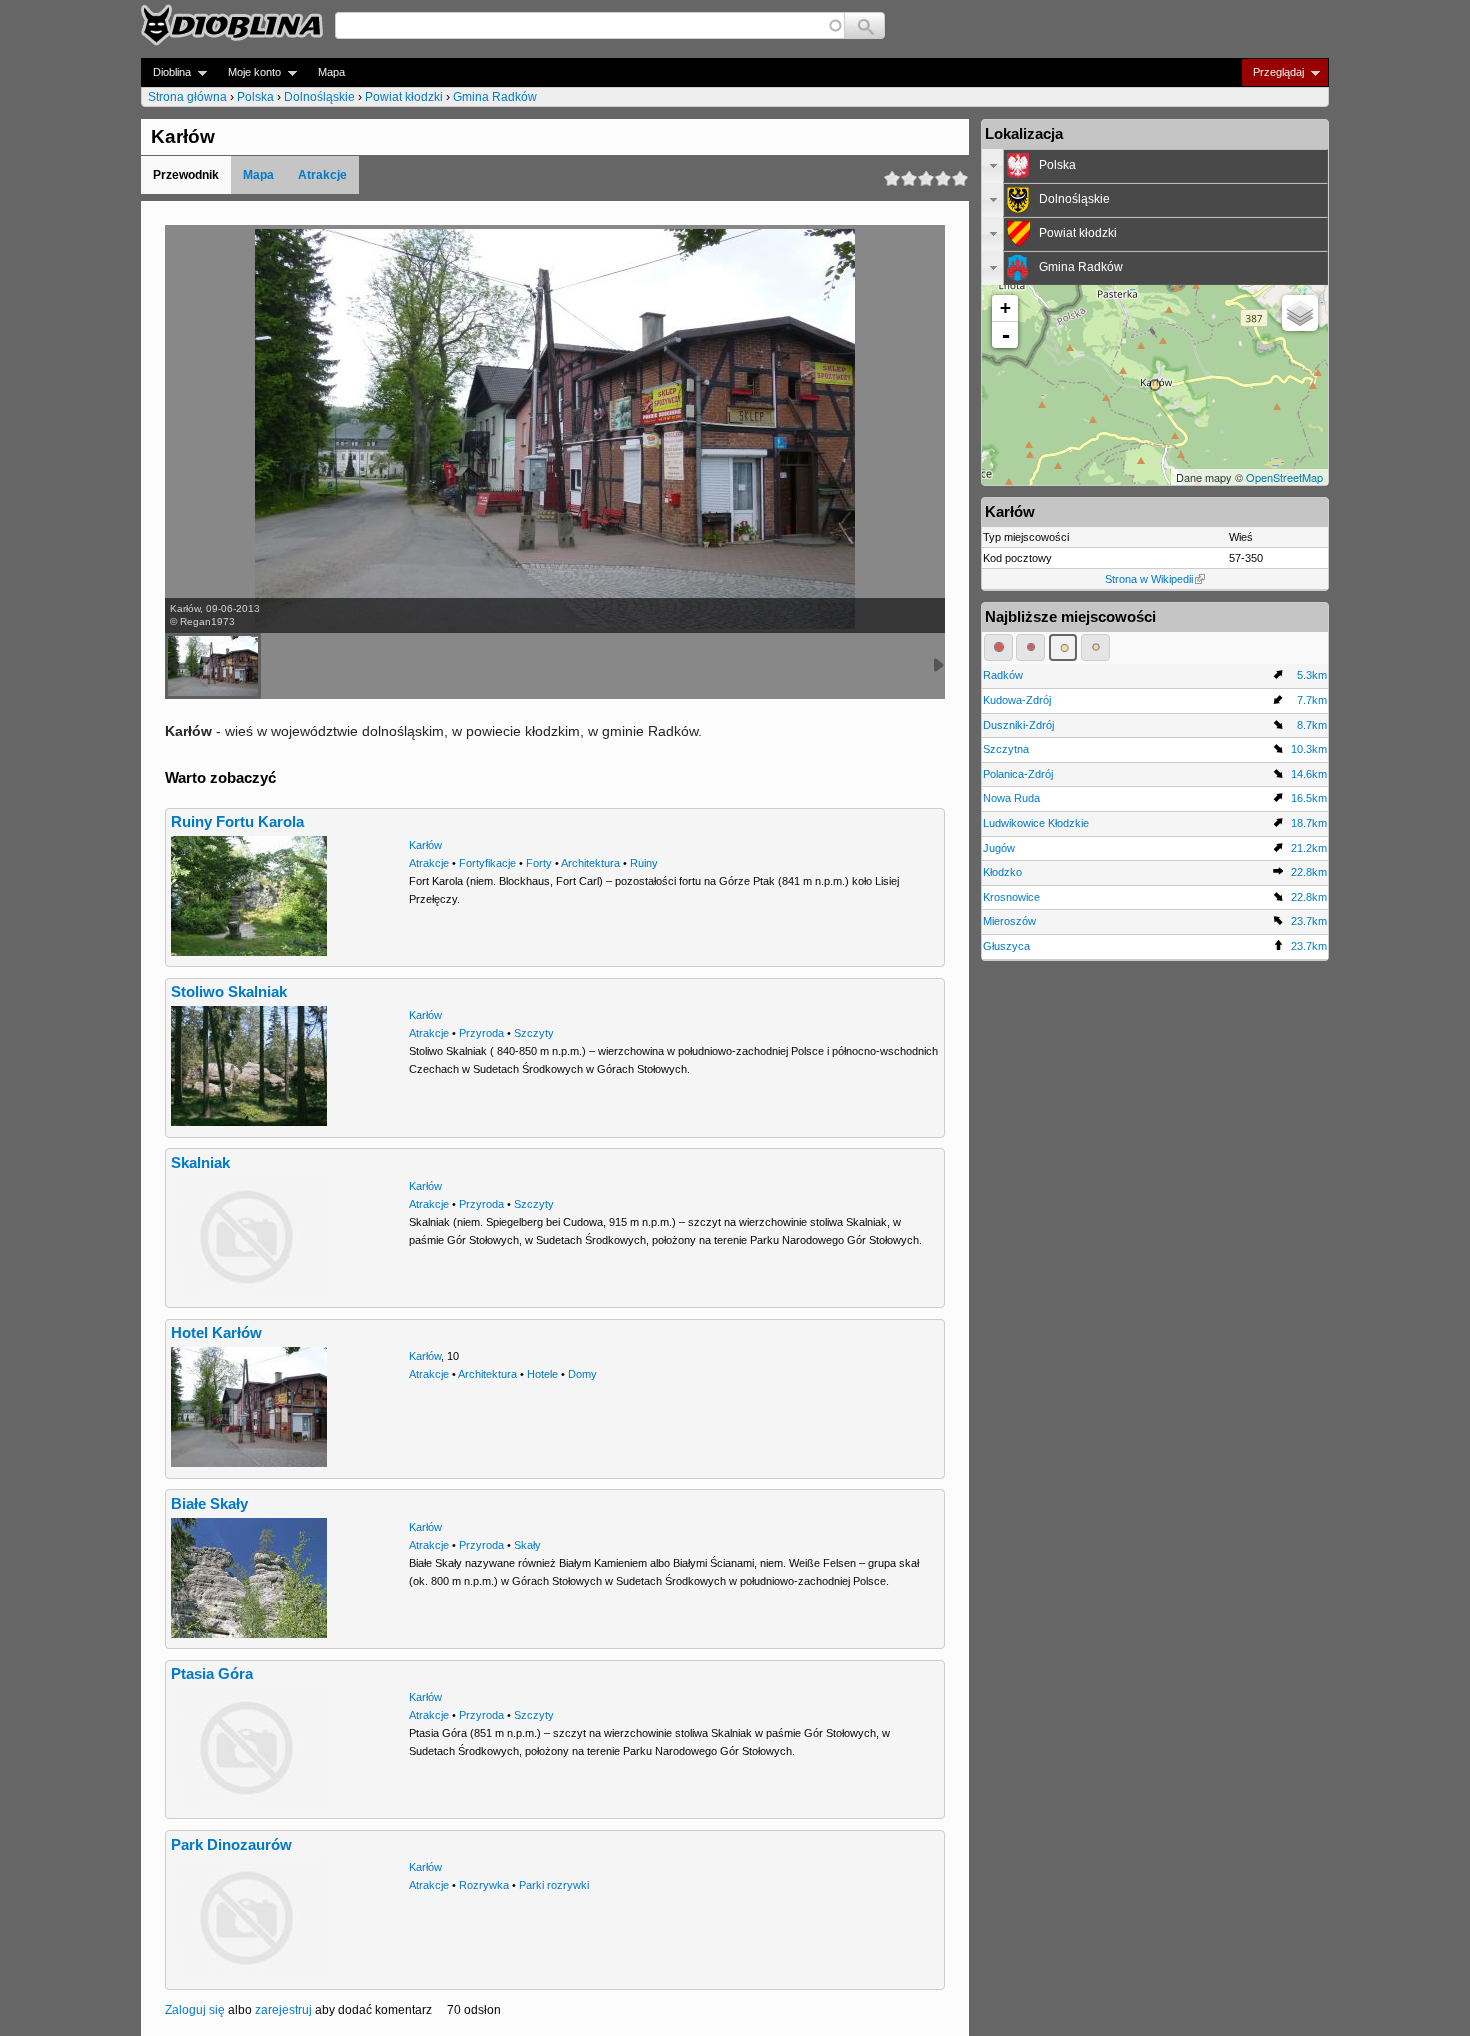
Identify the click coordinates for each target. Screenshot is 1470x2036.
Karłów (425, 845)
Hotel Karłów (216, 1333)
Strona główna (187, 97)
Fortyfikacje (487, 863)
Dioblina (166, 72)
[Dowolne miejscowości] (1095, 647)
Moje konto (248, 72)
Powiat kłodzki (404, 97)
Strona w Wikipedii (1149, 579)
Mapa (331, 72)
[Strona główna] (232, 25)
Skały (527, 1545)
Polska (255, 97)
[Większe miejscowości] (1063, 647)
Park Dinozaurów (231, 1845)
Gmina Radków (495, 97)
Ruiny (644, 863)
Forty (539, 863)
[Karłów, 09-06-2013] (213, 666)
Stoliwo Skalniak (229, 992)
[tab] (1155, 166)
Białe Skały (209, 1504)
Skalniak (200, 1163)
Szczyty (534, 1033)
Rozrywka (484, 1885)
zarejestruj (283, 2010)
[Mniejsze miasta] (1030, 647)
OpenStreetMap (1284, 477)
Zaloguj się (195, 2010)
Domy (582, 1374)
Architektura (590, 863)
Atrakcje (322, 175)
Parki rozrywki (554, 1885)
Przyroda (481, 1033)
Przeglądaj (1272, 72)
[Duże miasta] (998, 647)
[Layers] (1300, 313)
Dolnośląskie (319, 97)
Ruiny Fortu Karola (237, 822)
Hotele (542, 1374)
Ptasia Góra (212, 1674)
